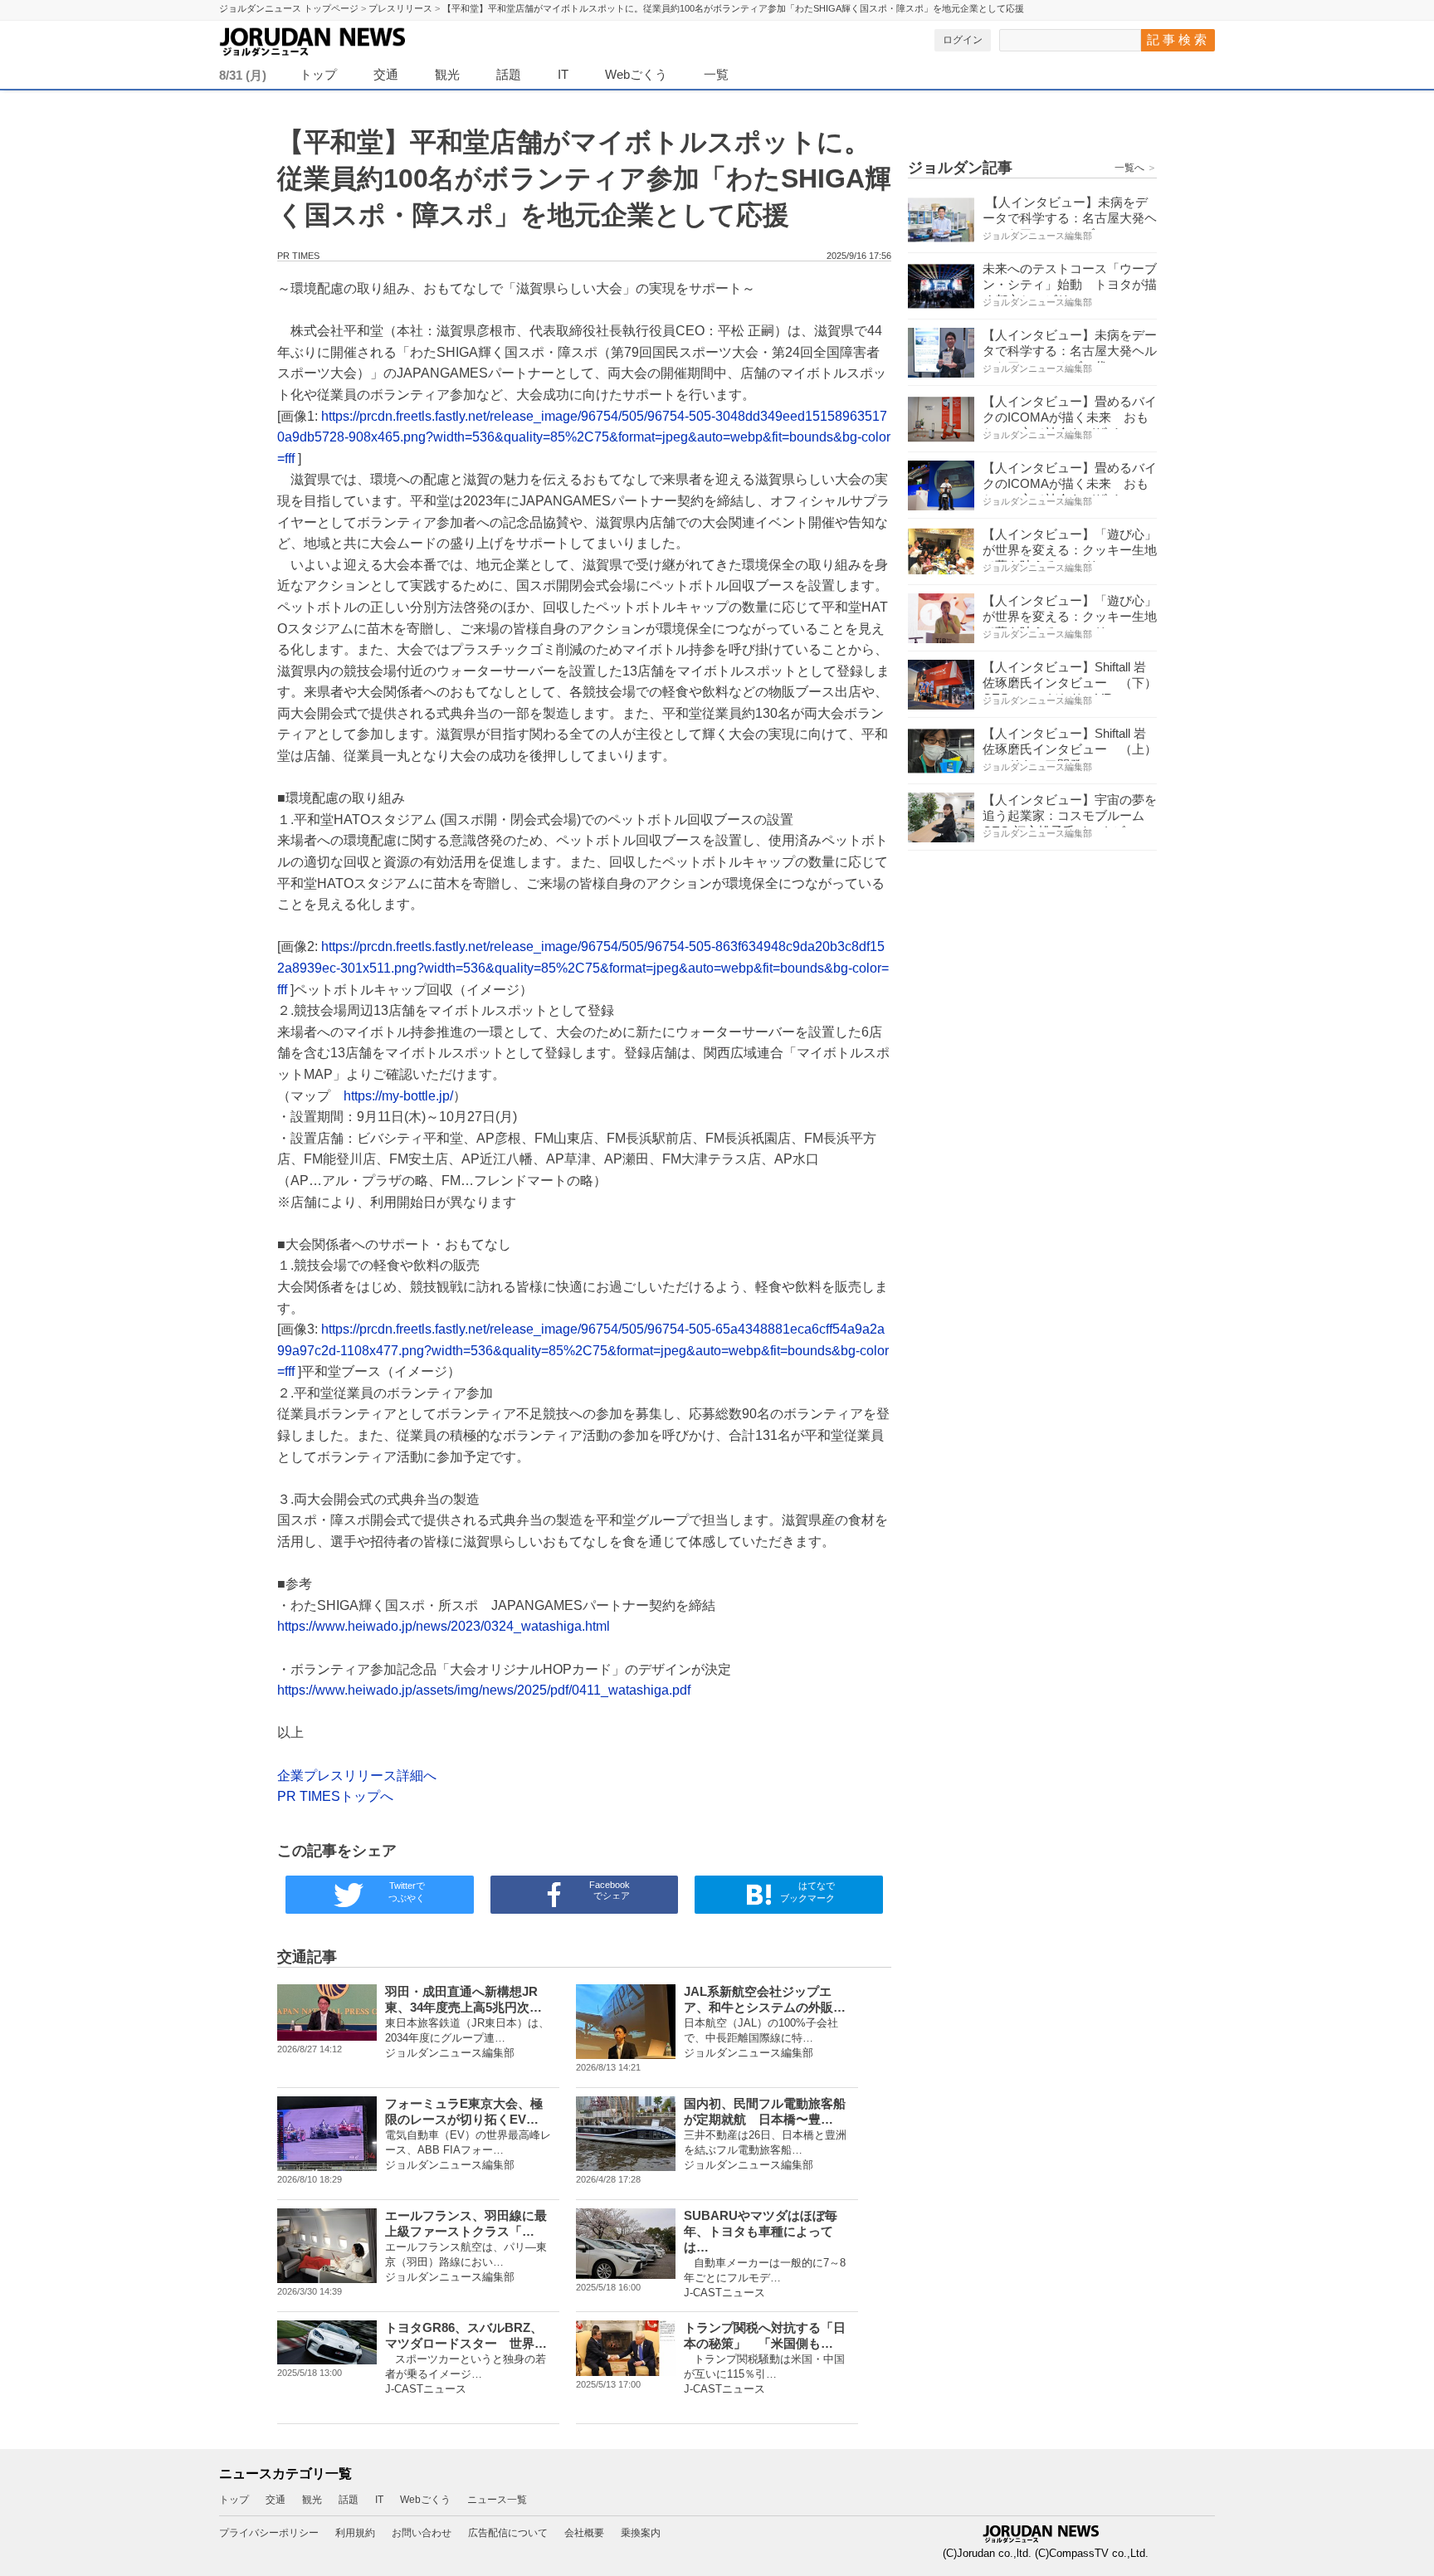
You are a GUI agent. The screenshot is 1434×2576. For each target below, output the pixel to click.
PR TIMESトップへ (335, 1796)
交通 (386, 74)
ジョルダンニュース (352, 39)
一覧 (716, 74)
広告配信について (508, 2533)
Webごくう (636, 74)
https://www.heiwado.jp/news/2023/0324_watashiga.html (444, 1626)
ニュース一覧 (497, 2500)
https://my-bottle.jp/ (398, 1096)
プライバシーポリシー (269, 2533)
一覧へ (1136, 168)
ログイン (963, 40)
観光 (447, 74)
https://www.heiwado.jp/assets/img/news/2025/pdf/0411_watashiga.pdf (484, 1690)
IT (563, 74)
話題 (509, 74)
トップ (318, 74)
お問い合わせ (422, 2533)
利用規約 (355, 2533)
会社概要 (584, 2533)
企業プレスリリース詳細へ (357, 1776)
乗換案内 (641, 2533)
